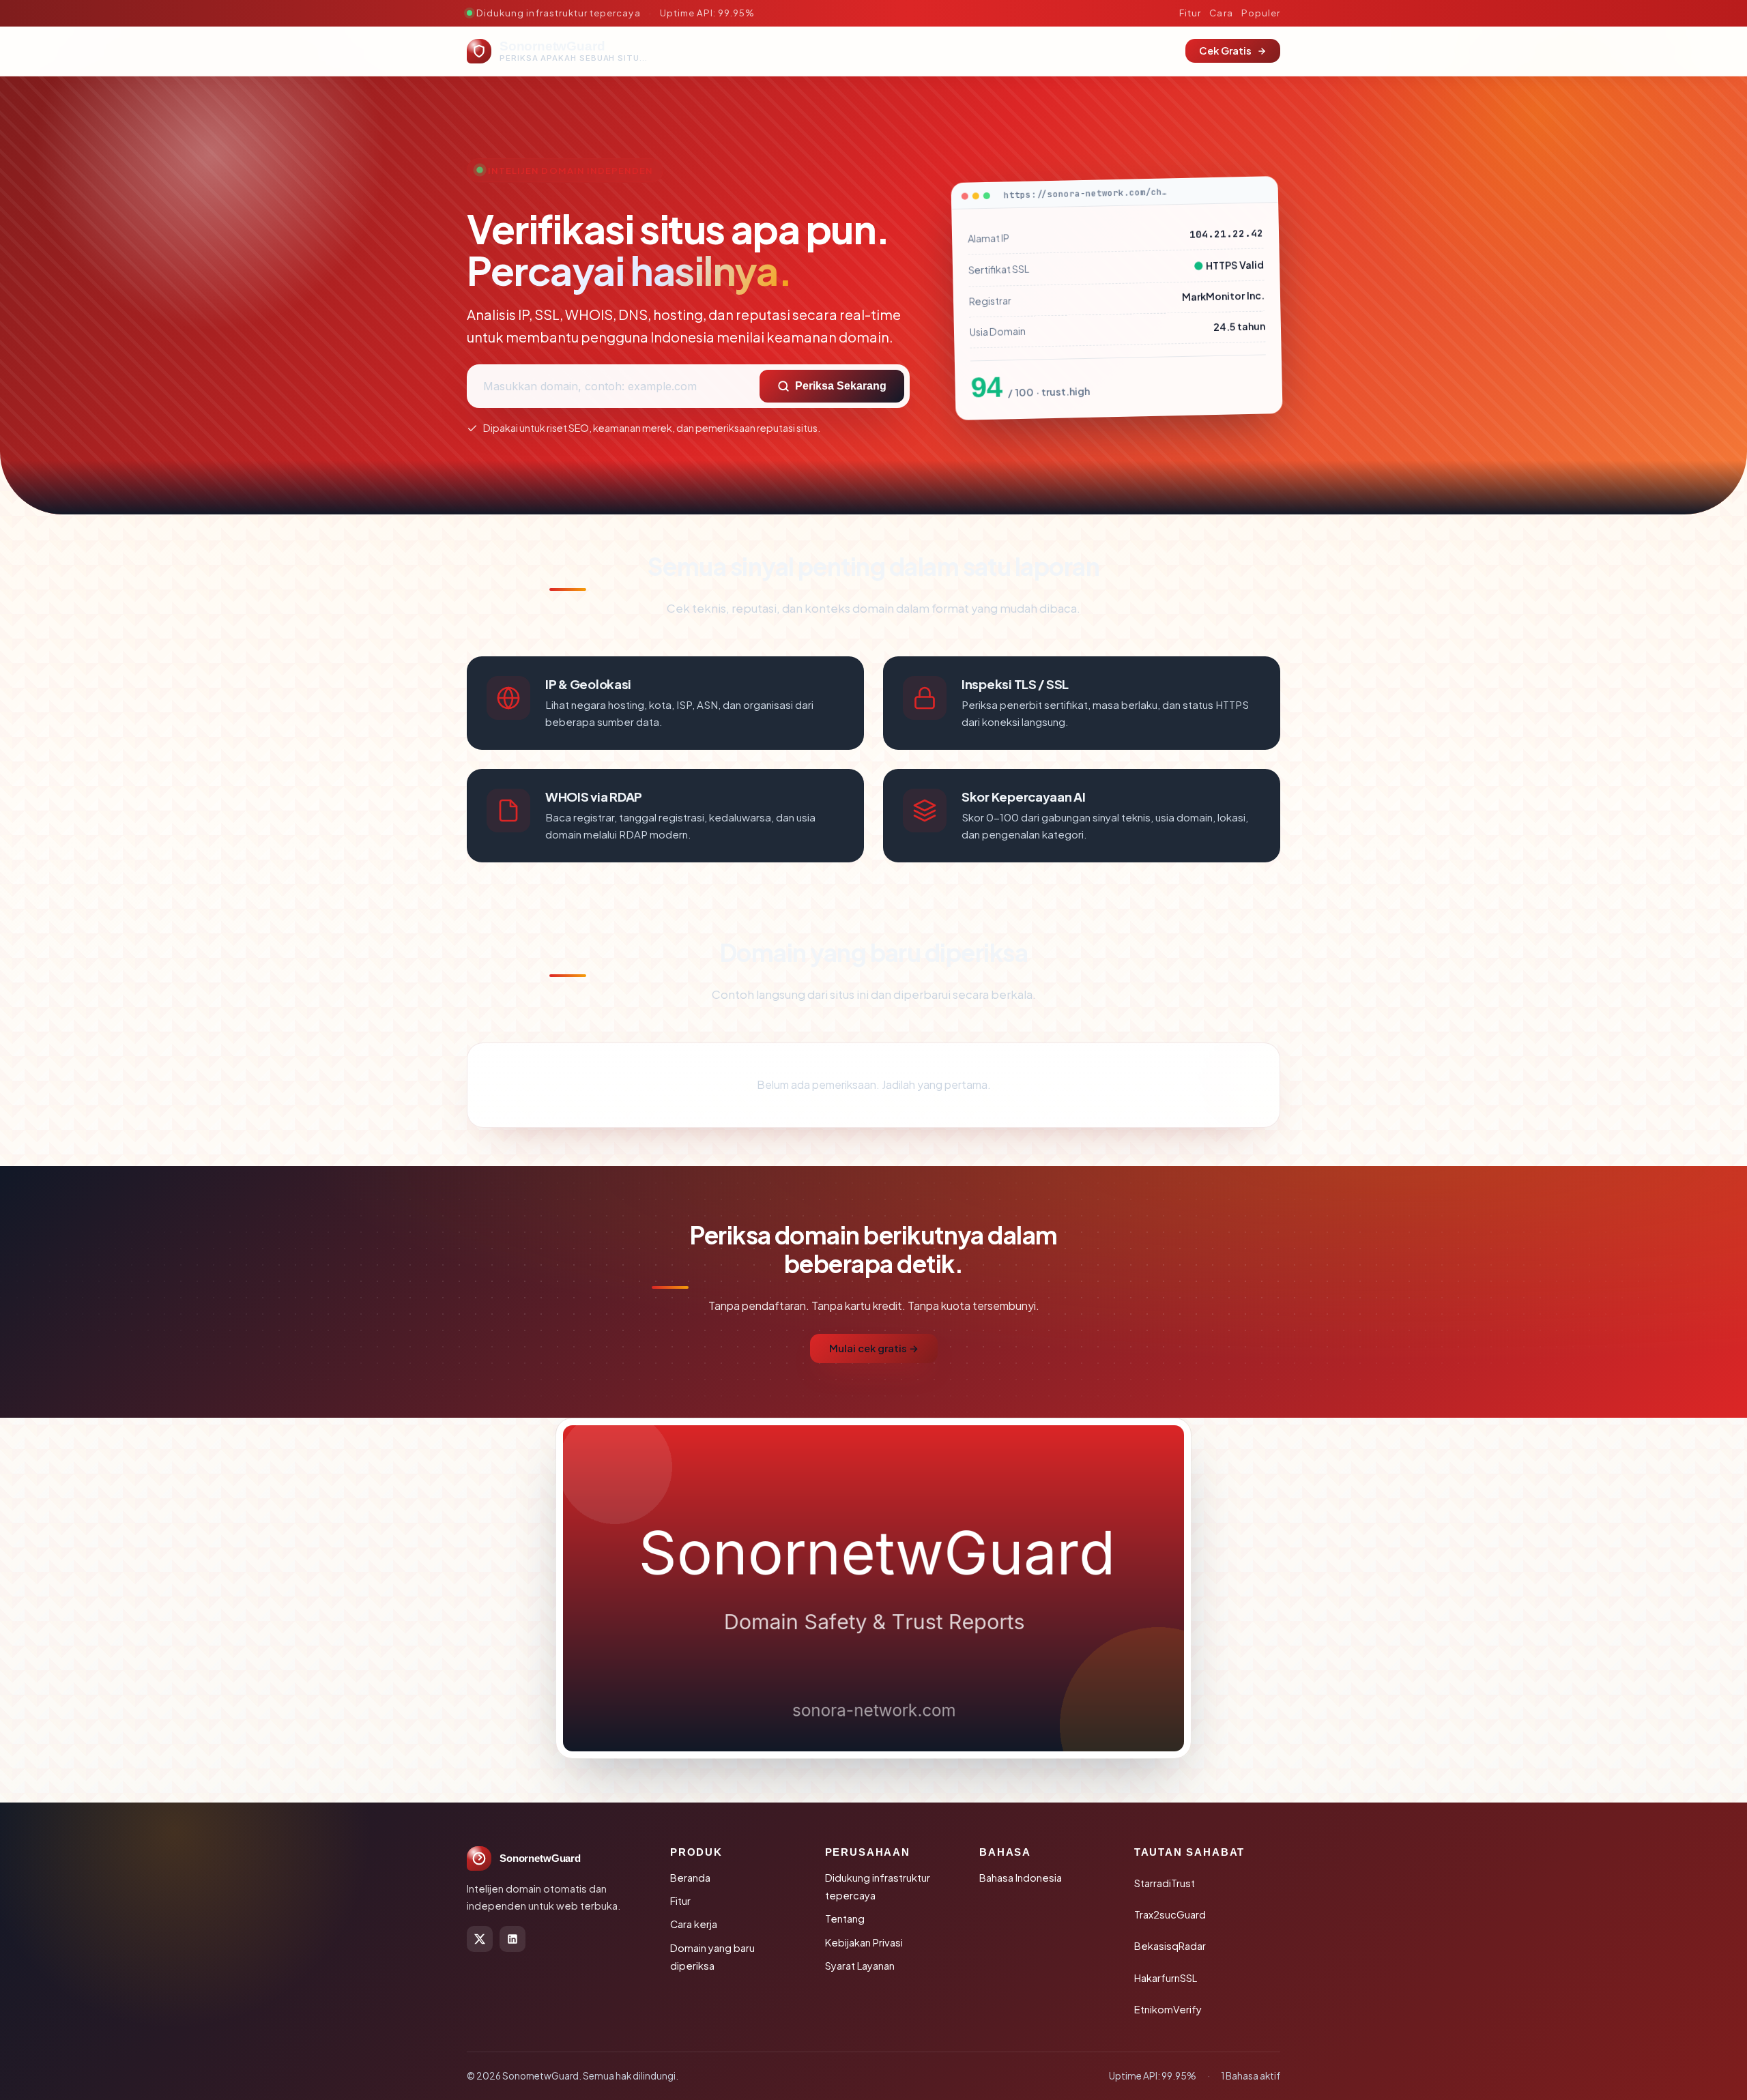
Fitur (1190, 13)
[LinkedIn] (512, 1939)
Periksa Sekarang (841, 386)
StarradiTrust (1165, 1883)
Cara (1221, 13)
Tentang (845, 1919)
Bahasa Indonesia (1021, 1878)
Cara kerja (694, 1924)
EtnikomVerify (1168, 2009)
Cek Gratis (1225, 50)
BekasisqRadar (1170, 1946)
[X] (480, 1939)
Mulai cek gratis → (874, 1348)
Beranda (690, 1878)
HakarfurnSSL (1166, 1978)
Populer (1261, 13)
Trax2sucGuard (1170, 1914)
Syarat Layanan (860, 1966)
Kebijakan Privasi (864, 1942)
